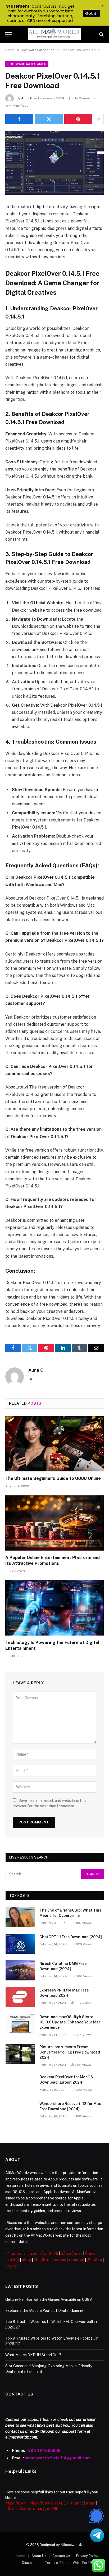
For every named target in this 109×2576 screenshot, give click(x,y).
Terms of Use (56, 2563)
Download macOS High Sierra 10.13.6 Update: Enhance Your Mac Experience (70, 2022)
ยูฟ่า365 (51, 2509)
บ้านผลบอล (16, 2254)
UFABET (61, 2503)
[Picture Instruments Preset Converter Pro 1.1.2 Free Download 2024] (20, 2054)
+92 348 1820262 (43, 2450)
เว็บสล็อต (41, 2260)
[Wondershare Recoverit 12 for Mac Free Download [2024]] (20, 2111)
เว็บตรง (77, 2503)
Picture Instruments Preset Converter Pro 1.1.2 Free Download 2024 (70, 2052)
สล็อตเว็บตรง (72, 2254)
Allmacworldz (72, 2545)
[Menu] (9, 34)
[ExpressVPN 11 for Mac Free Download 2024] (20, 1997)
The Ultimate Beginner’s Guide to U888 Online (53, 1478)
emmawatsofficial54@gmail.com (58, 2458)
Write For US (83, 2563)
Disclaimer (30, 2563)
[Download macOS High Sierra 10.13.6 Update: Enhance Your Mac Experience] (20, 2024)
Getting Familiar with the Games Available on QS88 (49, 2299)
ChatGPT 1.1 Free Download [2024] (71, 1937)
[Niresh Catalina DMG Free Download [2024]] (20, 1970)
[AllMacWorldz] (54, 34)
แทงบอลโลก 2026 (43, 2254)
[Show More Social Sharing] (99, 119)
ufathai (35, 2509)
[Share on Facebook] (19, 119)
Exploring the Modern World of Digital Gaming (44, 2311)
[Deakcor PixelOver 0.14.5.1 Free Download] (54, 163)
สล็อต (26, 2260)
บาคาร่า (12, 2266)
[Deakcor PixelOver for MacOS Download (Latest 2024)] (20, 2084)
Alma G (27, 98)
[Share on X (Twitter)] (49, 119)
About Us (39, 2556)
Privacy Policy (87, 2556)
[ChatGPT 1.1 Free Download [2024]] (20, 1944)
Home (21, 2556)
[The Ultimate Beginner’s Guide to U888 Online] (54, 1444)
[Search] (101, 34)
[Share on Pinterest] (78, 119)
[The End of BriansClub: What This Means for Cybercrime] (20, 1917)
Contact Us (61, 2556)
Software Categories (27, 64)
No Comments (85, 98)
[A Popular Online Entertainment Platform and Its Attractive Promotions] (54, 1523)
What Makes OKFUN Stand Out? (33, 2355)
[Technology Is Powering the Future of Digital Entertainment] (54, 1608)
